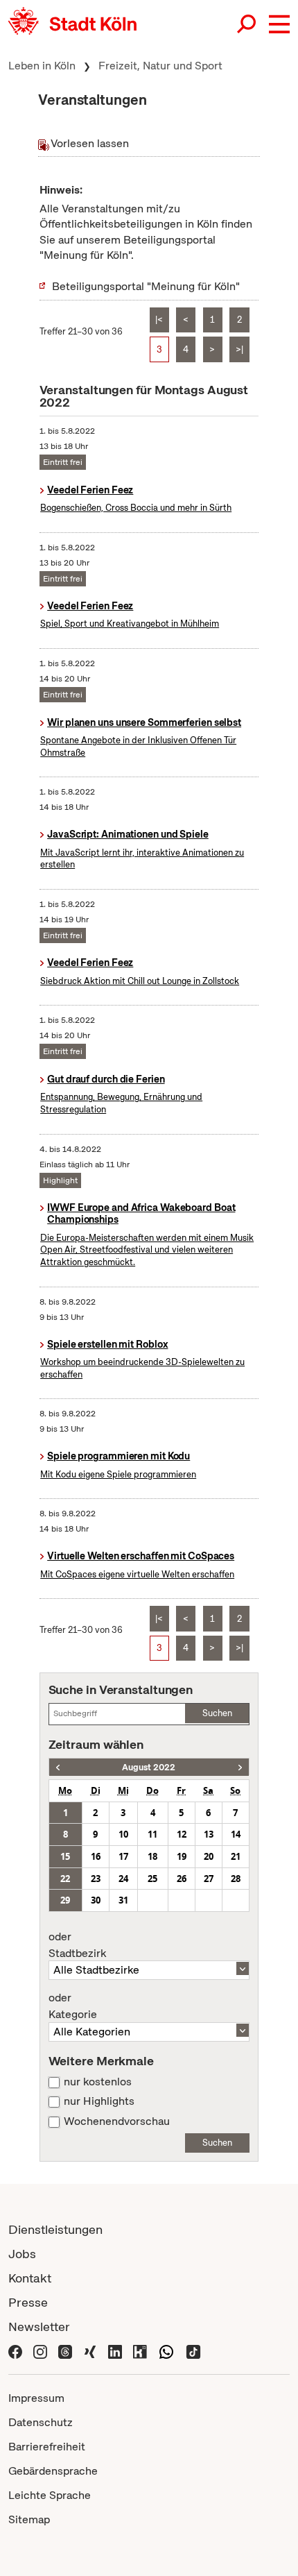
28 (236, 1879)
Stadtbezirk (77, 1945)
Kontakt (30, 2278)
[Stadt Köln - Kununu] (140, 2351)
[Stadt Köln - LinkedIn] (115, 2351)
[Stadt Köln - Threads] (65, 2351)
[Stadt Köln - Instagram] (40, 2351)
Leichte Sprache (50, 2495)
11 (152, 1834)
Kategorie (73, 2006)
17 (123, 1856)
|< (159, 320)
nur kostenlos (98, 2082)
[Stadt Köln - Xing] (90, 2351)
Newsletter (39, 2327)
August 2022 (149, 1767)
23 (96, 1879)
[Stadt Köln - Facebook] (15, 2351)
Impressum (36, 2398)
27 (209, 1879)
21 (236, 1856)
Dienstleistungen (55, 2229)
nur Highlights (99, 2101)
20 (209, 1856)
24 (123, 1879)
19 (182, 1856)
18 (152, 1856)
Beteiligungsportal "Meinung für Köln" (146, 286)
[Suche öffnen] (247, 24)
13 (209, 1834)
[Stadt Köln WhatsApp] (166, 2351)
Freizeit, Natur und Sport (160, 66)
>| (239, 349)
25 (152, 1879)
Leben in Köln (42, 66)
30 (96, 1900)
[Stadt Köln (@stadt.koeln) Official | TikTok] (193, 2351)
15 (65, 1856)
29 (65, 1900)
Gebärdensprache (53, 2471)
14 (236, 1834)
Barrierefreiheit (47, 2447)
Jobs (22, 2254)
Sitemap (29, 2519)
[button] (279, 24)
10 (123, 1834)
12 (182, 1834)
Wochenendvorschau (117, 2121)
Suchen (217, 1713)
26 (182, 1879)
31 (123, 1900)
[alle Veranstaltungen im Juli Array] (58, 1767)
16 (96, 1856)
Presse (28, 2302)
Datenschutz (41, 2422)
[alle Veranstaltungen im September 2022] (240, 1767)
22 (65, 1879)
